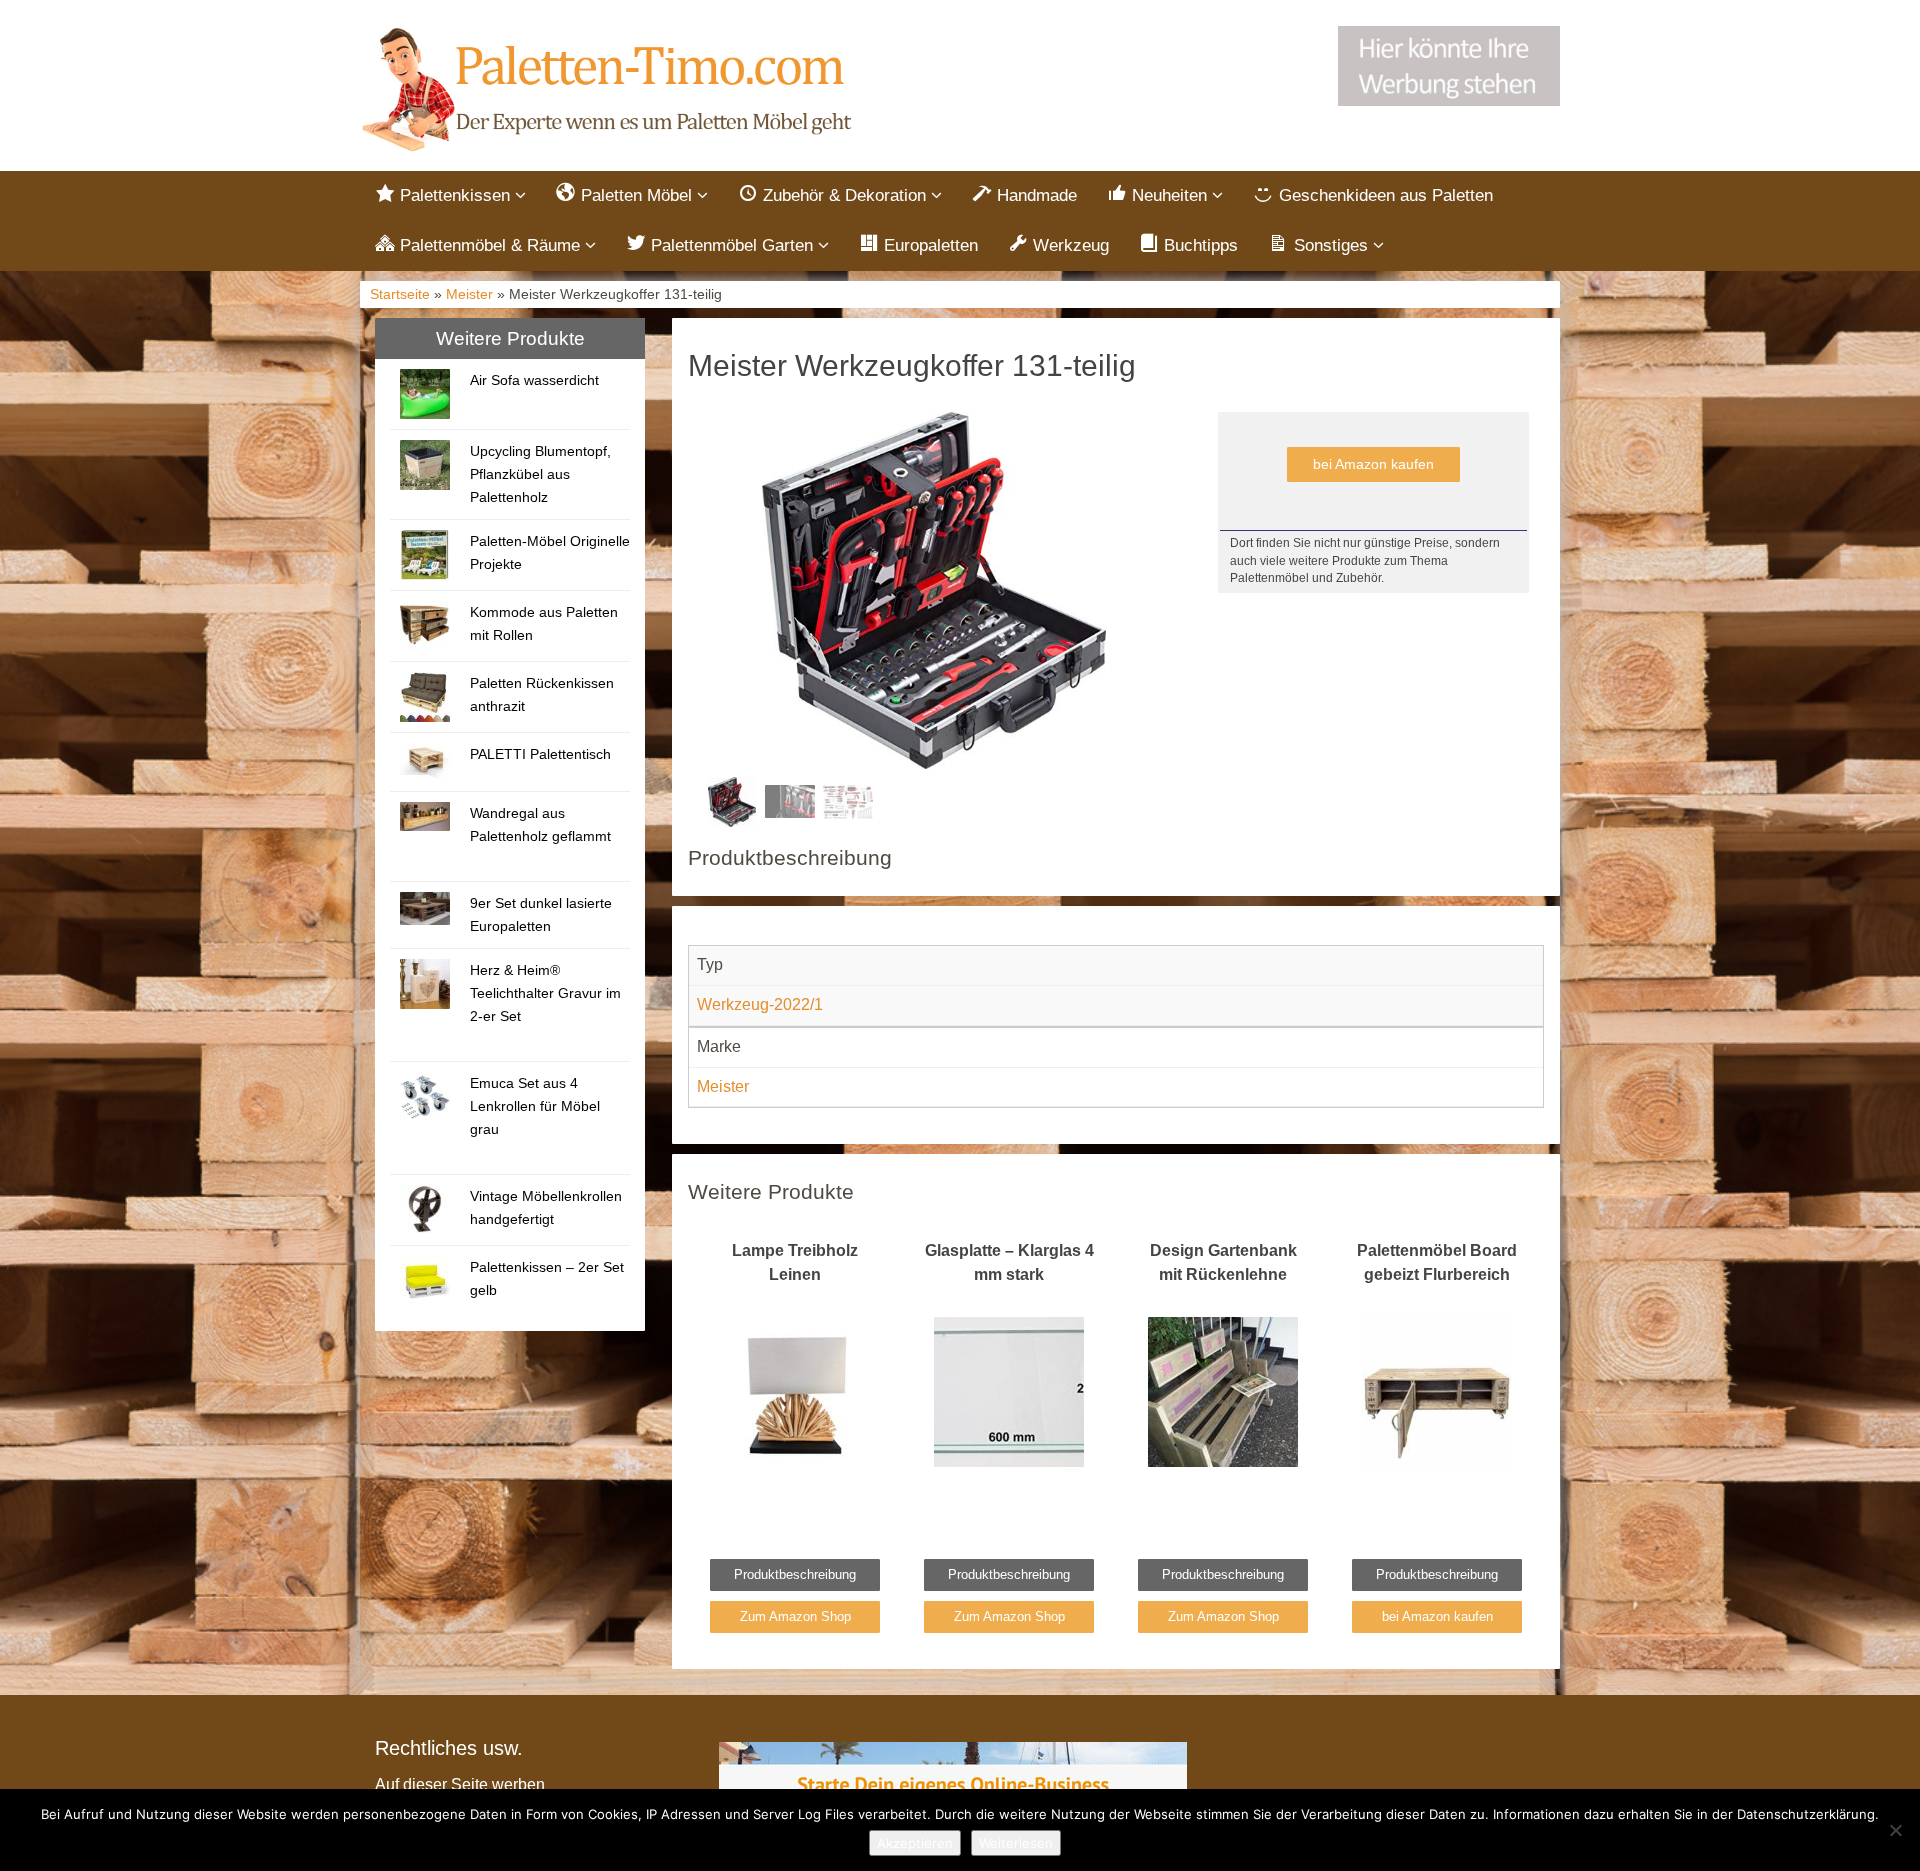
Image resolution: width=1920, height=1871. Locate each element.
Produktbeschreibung (795, 1574)
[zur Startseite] (610, 90)
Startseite (400, 294)
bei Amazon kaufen (1373, 464)
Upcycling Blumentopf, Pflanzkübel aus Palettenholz (540, 474)
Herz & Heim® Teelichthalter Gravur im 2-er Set (545, 993)
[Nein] (1895, 1830)
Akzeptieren (915, 1843)
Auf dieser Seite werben (460, 1784)
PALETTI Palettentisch (540, 754)
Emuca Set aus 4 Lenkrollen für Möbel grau (535, 1106)
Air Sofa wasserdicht (534, 380)
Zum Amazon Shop (795, 1616)
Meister (469, 294)
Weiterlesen (1016, 1843)
